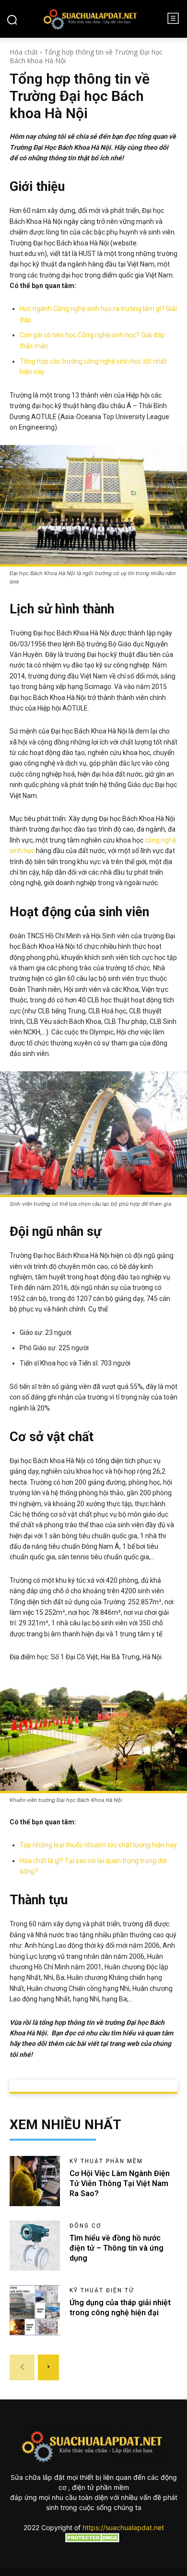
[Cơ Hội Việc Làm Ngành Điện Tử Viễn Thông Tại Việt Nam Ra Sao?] (35, 2181)
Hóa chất (24, 52)
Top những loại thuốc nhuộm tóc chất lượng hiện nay (98, 1845)
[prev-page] (22, 2367)
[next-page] (48, 2367)
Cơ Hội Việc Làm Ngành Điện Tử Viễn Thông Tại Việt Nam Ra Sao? (120, 2183)
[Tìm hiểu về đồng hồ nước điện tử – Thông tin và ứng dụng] (35, 2246)
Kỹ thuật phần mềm (106, 2161)
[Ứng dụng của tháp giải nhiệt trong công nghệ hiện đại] (35, 2310)
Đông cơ (85, 2226)
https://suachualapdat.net (123, 2527)
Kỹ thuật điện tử (102, 2290)
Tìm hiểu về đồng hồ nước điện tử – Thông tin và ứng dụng (117, 2248)
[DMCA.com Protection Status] (93, 2540)
